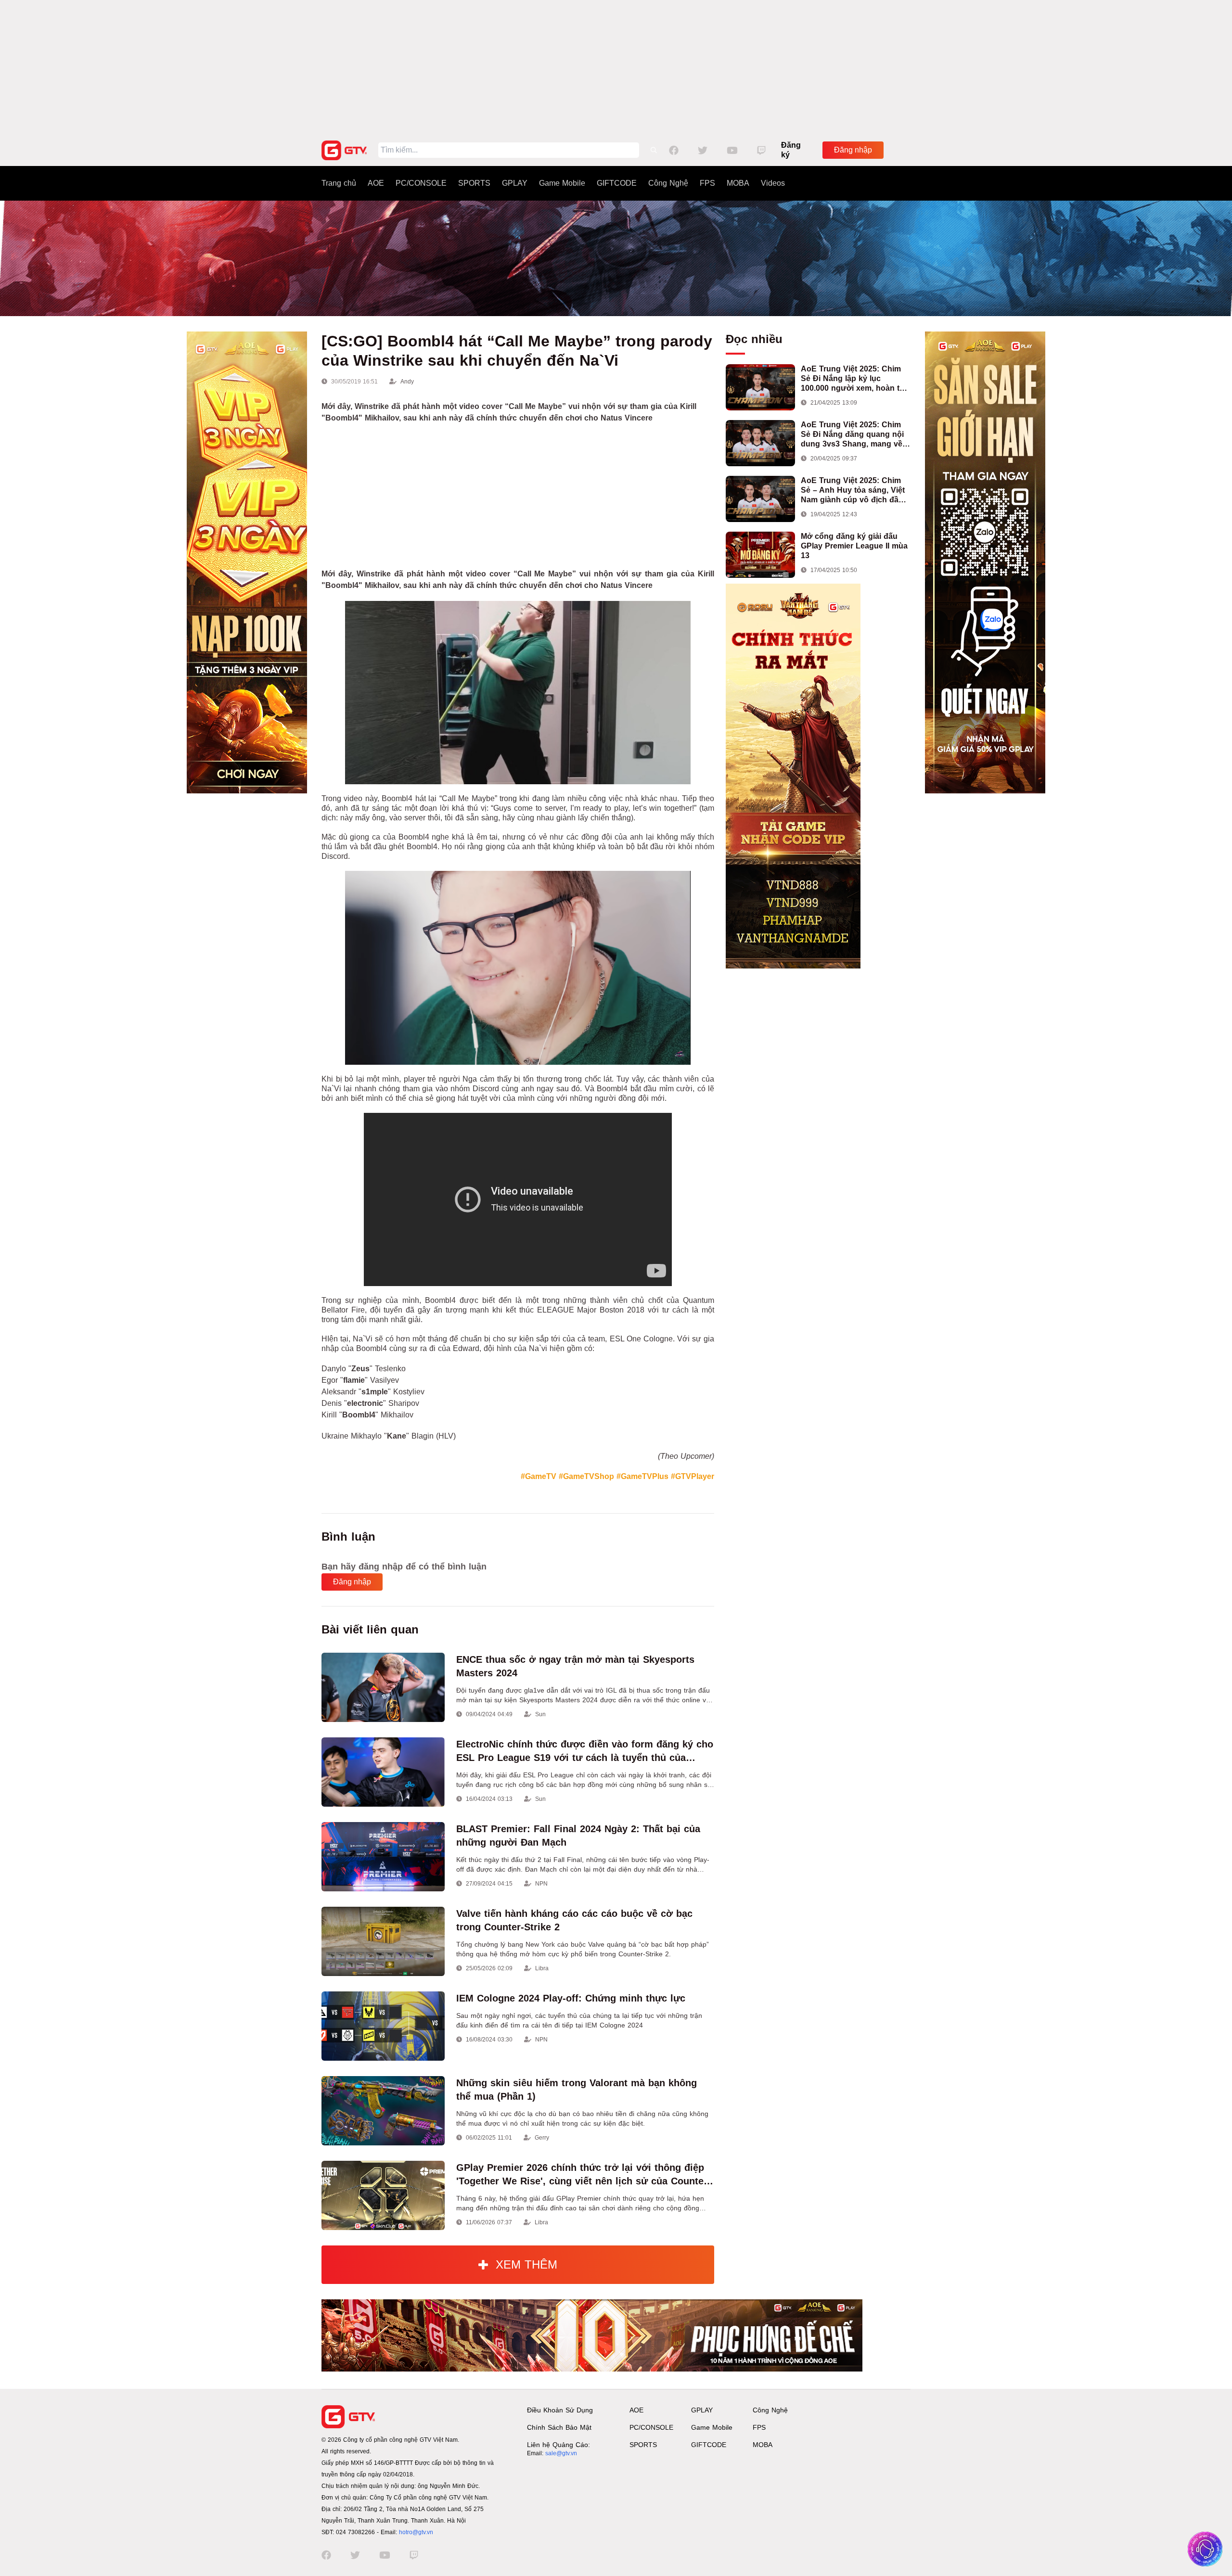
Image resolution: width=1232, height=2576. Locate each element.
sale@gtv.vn (561, 2453)
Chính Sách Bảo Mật (559, 2427)
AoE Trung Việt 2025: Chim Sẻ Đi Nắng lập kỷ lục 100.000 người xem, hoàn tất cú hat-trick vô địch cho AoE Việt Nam (853, 379)
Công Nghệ (668, 183)
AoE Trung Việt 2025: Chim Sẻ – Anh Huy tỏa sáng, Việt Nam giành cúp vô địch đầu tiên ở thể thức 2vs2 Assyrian (855, 491)
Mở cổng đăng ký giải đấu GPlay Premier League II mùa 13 (854, 546)
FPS (707, 183)
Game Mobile (562, 183)
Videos (773, 183)
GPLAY (515, 183)
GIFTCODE (617, 183)
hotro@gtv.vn (416, 2532)
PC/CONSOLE (421, 183)
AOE (376, 183)
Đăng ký (791, 150)
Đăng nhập (853, 150)
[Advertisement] (616, 67)
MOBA (738, 183)
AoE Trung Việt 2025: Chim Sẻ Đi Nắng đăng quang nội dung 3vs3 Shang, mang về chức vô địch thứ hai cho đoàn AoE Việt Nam (852, 435)
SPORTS (474, 183)
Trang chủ (339, 183)
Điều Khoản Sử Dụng (560, 2410)
